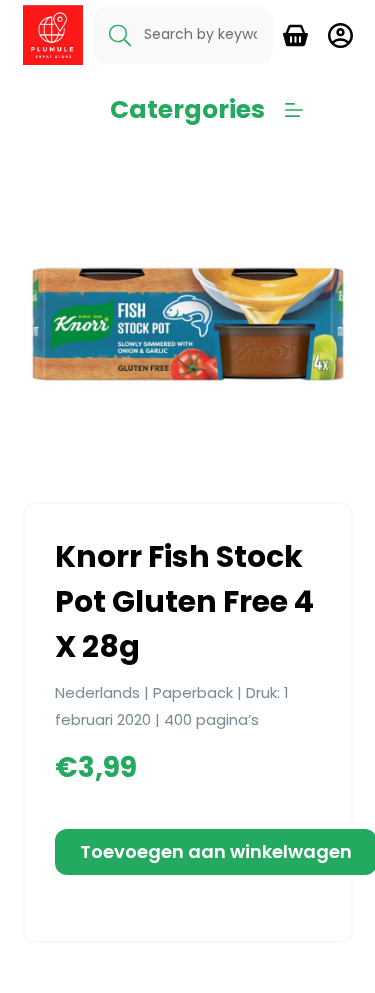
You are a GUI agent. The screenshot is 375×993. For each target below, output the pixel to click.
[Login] (340, 35)
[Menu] (294, 110)
